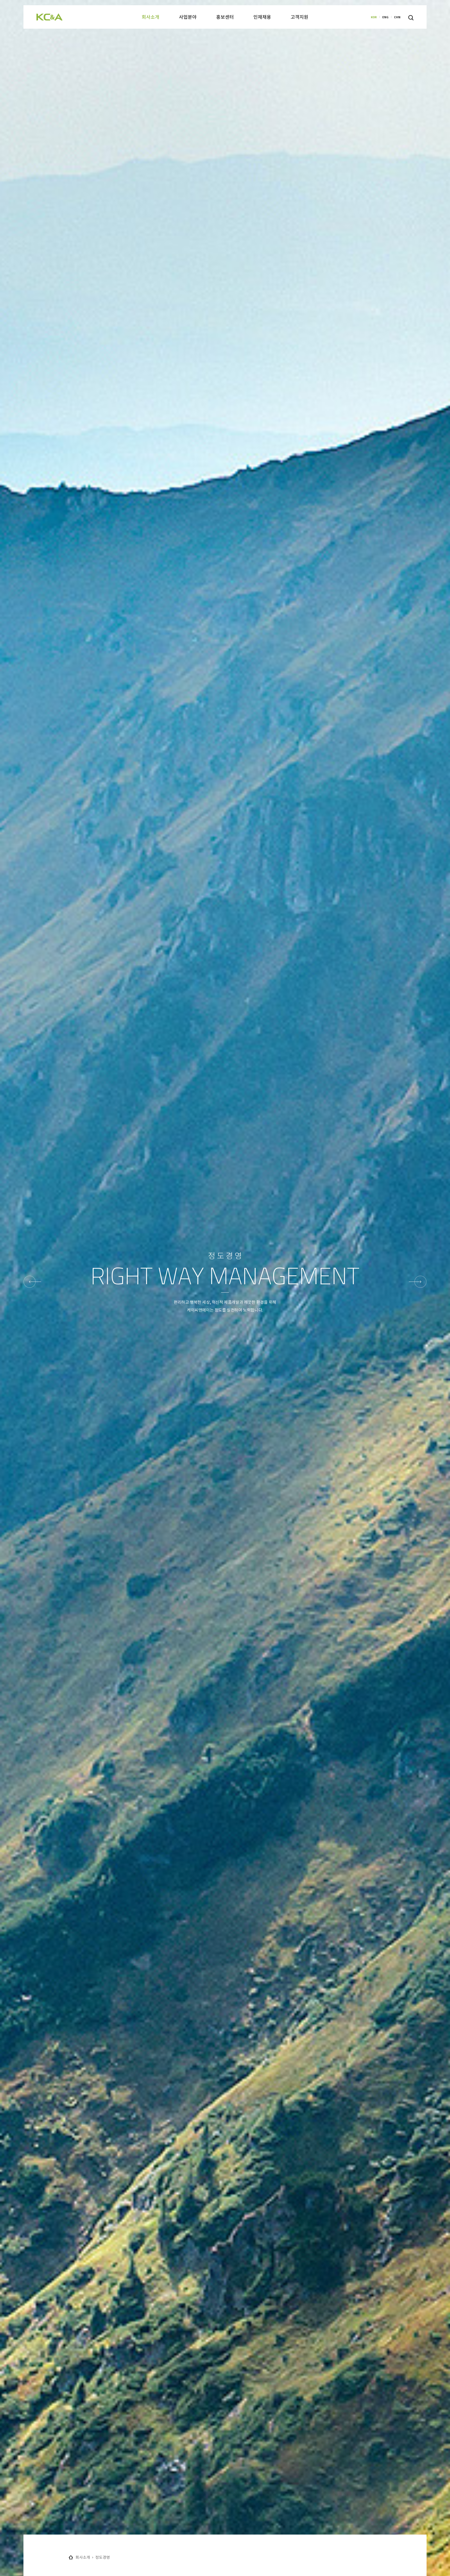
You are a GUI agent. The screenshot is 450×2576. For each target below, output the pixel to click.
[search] (411, 18)
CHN (397, 17)
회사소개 (83, 2557)
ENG (385, 17)
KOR (374, 17)
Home (71, 2557)
